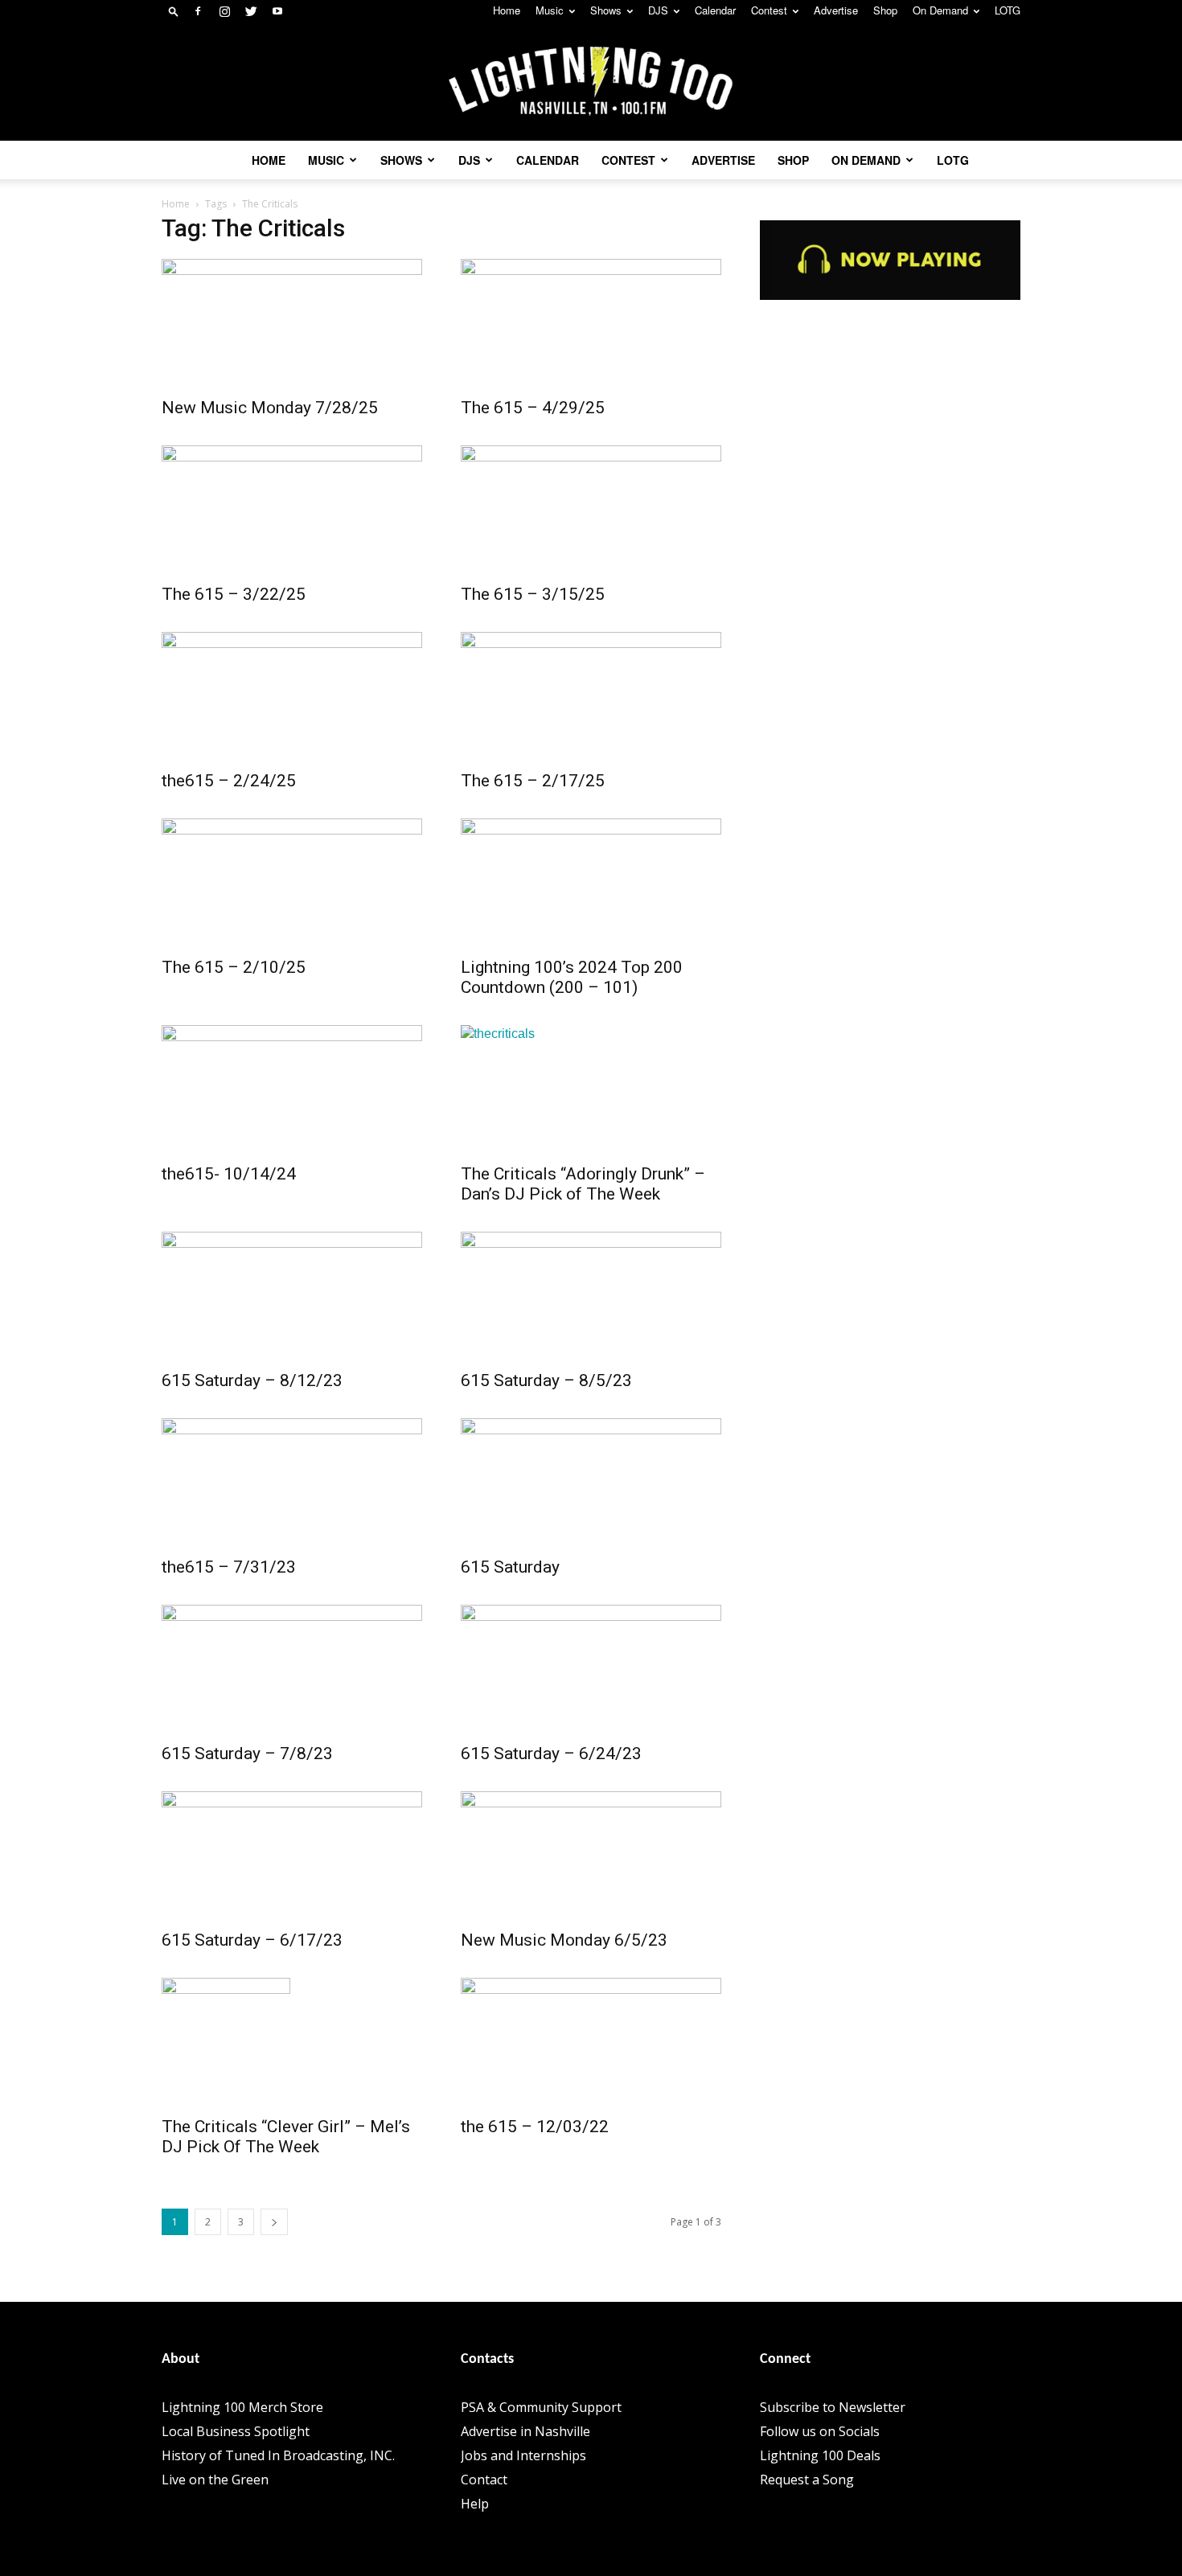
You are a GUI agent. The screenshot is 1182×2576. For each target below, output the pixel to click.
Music (550, 10)
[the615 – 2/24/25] (292, 696)
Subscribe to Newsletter (833, 2407)
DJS (658, 10)
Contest (769, 10)
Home (507, 10)
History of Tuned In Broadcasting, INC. (278, 2455)
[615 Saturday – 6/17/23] (292, 1856)
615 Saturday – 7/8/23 (247, 1754)
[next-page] (274, 2222)
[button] (174, 11)
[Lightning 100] (591, 82)
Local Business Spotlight (236, 2431)
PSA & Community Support (541, 2407)
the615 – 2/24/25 (229, 781)
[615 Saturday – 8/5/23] (591, 1296)
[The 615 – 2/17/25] (591, 696)
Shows (606, 10)
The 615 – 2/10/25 (234, 967)
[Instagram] (224, 11)
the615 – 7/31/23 (229, 1567)
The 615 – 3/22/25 (234, 594)
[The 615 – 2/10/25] (292, 883)
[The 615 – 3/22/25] (292, 510)
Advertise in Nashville (525, 2431)
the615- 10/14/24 (229, 1174)
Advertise (836, 10)
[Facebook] (198, 11)
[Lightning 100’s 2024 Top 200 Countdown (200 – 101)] (591, 883)
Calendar (715, 10)
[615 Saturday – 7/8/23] (292, 1669)
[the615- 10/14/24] (292, 1089)
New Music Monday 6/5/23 (564, 1940)
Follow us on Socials (820, 2431)
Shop (885, 10)
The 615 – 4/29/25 (533, 408)
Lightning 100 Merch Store (242, 2407)
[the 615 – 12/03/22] (591, 2042)
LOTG (1008, 10)
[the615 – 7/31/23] (292, 1483)
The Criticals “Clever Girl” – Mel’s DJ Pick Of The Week (286, 2137)
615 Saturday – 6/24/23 (551, 1754)
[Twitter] (251, 11)
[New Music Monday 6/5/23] (591, 1856)
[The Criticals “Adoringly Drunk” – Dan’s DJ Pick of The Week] (591, 1089)
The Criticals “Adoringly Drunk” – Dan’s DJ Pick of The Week (583, 1184)
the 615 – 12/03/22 (535, 2127)
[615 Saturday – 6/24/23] (591, 1669)
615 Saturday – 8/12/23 (252, 1380)
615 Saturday (510, 1567)
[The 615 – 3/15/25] (591, 510)
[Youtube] (277, 11)
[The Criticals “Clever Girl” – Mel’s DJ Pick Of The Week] (292, 2042)
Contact (484, 2480)
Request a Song (807, 2480)
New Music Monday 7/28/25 (270, 408)
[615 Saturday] (591, 1483)
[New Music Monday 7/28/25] (292, 323)
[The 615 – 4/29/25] (591, 323)
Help (475, 2504)
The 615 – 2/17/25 (533, 781)
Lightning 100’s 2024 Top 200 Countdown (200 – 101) (572, 977)
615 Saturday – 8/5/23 (546, 1380)
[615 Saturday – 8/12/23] (292, 1296)
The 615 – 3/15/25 (533, 594)
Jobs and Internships (523, 2455)
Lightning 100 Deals (820, 2455)
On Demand (940, 10)
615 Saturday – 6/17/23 (252, 1940)
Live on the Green (215, 2480)
